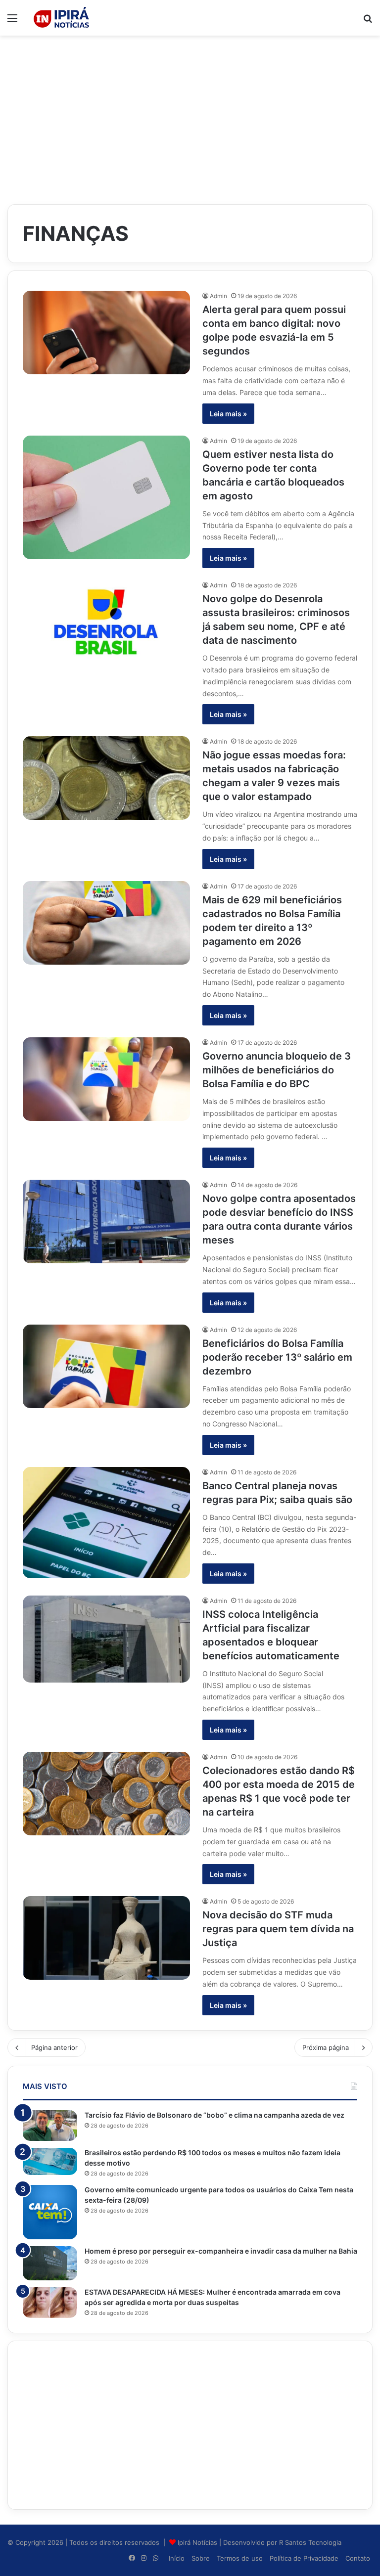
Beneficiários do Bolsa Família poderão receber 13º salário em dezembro (277, 1357)
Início (177, 2558)
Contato (358, 2558)
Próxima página (326, 2047)
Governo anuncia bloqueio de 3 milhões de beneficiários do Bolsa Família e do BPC (277, 1070)
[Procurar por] (368, 22)
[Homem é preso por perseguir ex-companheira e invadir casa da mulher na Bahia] (50, 2263)
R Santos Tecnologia (310, 2542)
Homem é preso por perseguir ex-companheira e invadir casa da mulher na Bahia (221, 2251)
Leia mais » (228, 414)
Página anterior (54, 2047)
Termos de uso (240, 2558)
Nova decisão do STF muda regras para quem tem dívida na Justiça (278, 1929)
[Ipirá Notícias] (61, 18)
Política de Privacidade (304, 2558)
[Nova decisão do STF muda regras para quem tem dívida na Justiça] (106, 1938)
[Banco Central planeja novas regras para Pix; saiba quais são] (106, 1523)
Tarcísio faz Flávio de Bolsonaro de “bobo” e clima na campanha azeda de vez (214, 2115)
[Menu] (12, 22)
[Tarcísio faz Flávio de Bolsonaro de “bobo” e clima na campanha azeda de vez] (50, 2126)
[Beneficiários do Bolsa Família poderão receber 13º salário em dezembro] (106, 1366)
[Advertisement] (190, 115)
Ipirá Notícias (198, 2542)
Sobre (201, 2558)
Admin (218, 296)
